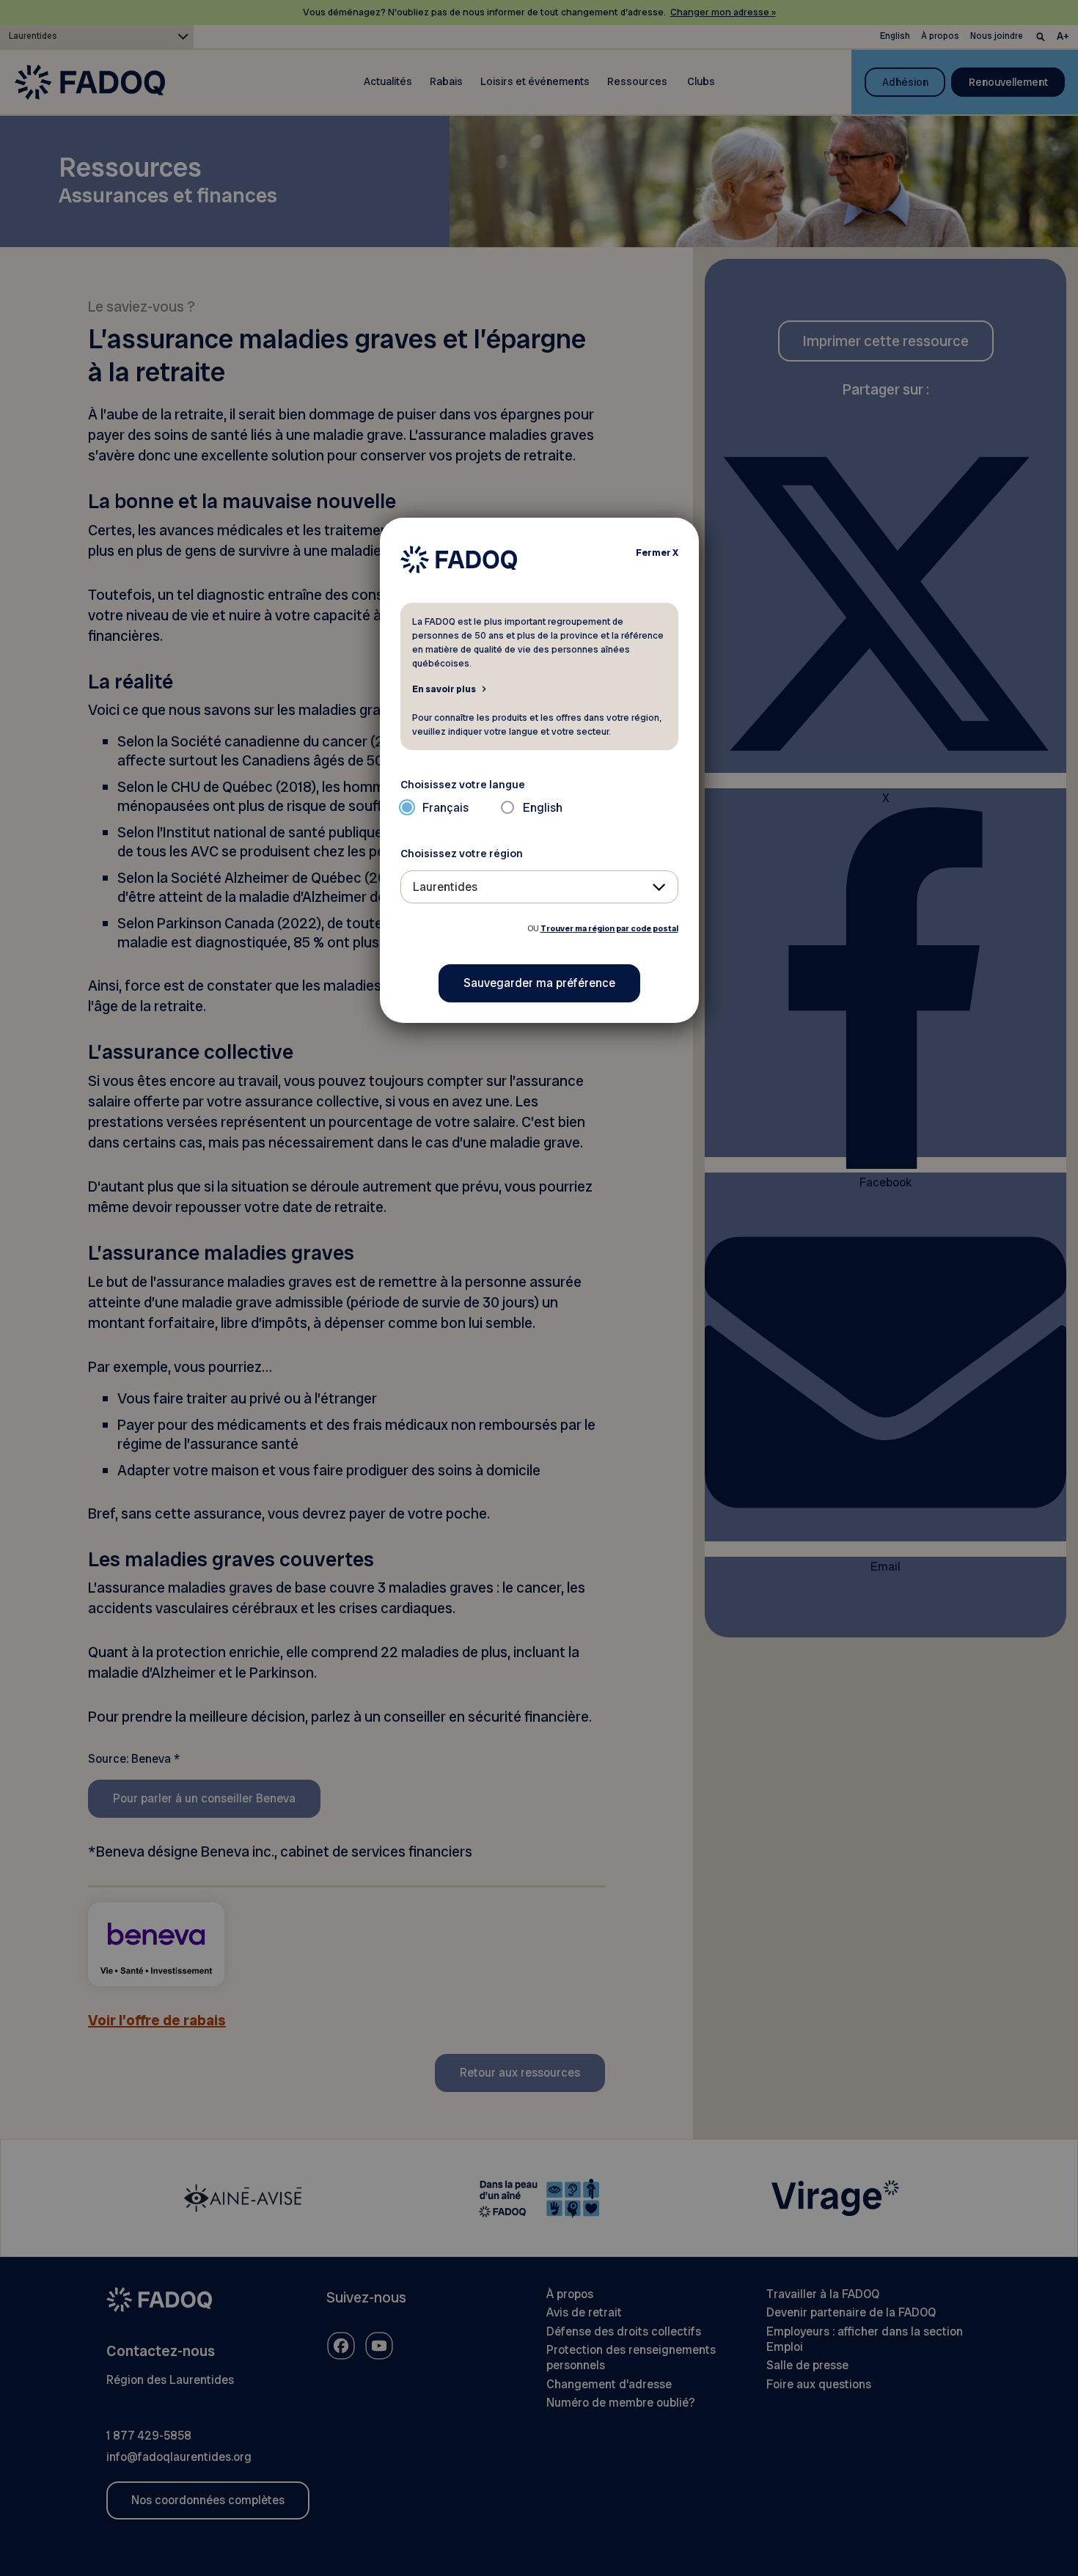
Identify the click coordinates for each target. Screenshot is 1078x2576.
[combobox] (539, 887)
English (543, 808)
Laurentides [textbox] (445, 887)
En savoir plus (444, 689)
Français (445, 808)
